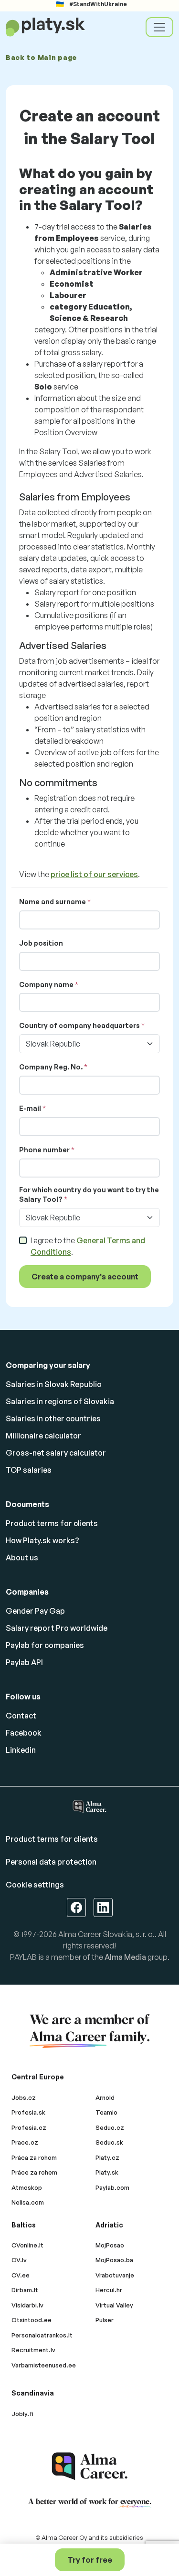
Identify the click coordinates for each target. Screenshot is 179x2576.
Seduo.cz (110, 2127)
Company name (46, 984)
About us (22, 1558)
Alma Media (125, 1957)
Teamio (106, 2112)
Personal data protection (51, 1862)
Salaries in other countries (53, 1418)
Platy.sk (107, 2172)
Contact (21, 1716)
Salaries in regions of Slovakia (60, 1401)
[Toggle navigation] (159, 27)
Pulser (105, 2320)
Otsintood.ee (32, 2320)
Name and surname (53, 902)
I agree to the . (88, 1246)
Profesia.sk (28, 2112)
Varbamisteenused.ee (44, 2365)
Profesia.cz (29, 2127)
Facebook (24, 1733)
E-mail (30, 1108)
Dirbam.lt (25, 2290)
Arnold (105, 2097)
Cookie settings (35, 1885)
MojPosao (110, 2245)
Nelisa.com (28, 2202)
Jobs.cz (24, 2097)
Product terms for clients (52, 1523)
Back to (41, 57)
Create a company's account (85, 1277)
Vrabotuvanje (115, 2275)
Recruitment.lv (33, 2350)
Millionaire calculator (43, 1436)
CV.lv (19, 2260)
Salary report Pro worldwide (57, 1628)
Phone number (44, 1150)
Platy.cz (107, 2157)
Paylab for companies (45, 1645)
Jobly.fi (22, 2414)
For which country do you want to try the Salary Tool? (89, 1194)
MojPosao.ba (114, 2260)
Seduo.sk (109, 2142)
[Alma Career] (90, 2466)
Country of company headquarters (79, 1025)
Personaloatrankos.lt (42, 2335)
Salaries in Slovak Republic (53, 1384)
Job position (41, 943)
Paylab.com (112, 2187)
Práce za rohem (34, 2172)
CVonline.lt (27, 2245)
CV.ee (21, 2275)
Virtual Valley (114, 2305)
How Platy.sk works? (42, 1540)
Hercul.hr (109, 2290)
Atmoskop (27, 2187)
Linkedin (21, 1750)
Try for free (90, 2560)
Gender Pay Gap (35, 1611)
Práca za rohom (34, 2157)
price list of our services (94, 874)
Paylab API (24, 1662)
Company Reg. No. (51, 1067)
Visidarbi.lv (27, 2305)
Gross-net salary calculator (56, 1453)
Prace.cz (25, 2142)
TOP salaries (29, 1470)
